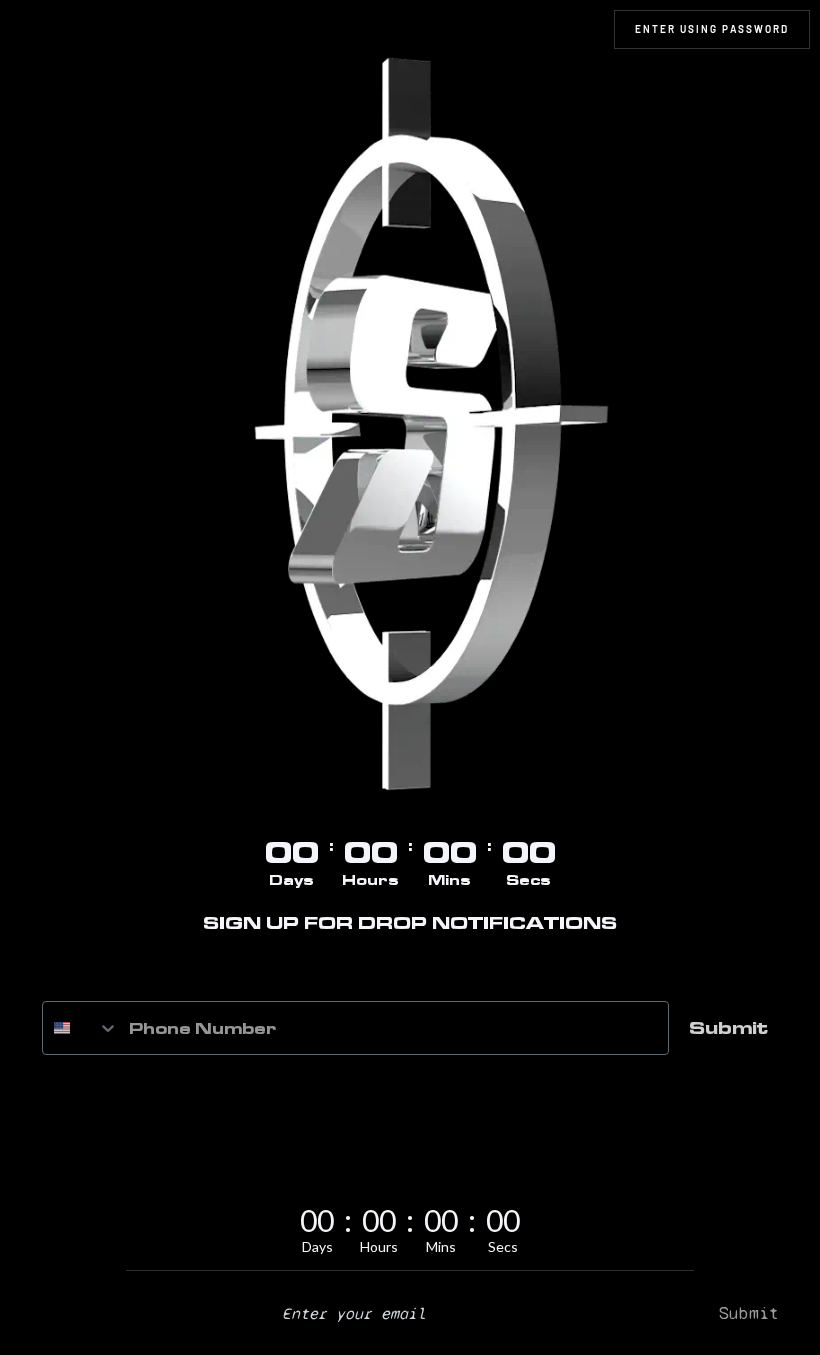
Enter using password (712, 29)
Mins (449, 880)
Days (291, 880)
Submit (728, 1027)
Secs (528, 880)
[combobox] (81, 1028)
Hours (370, 880)
